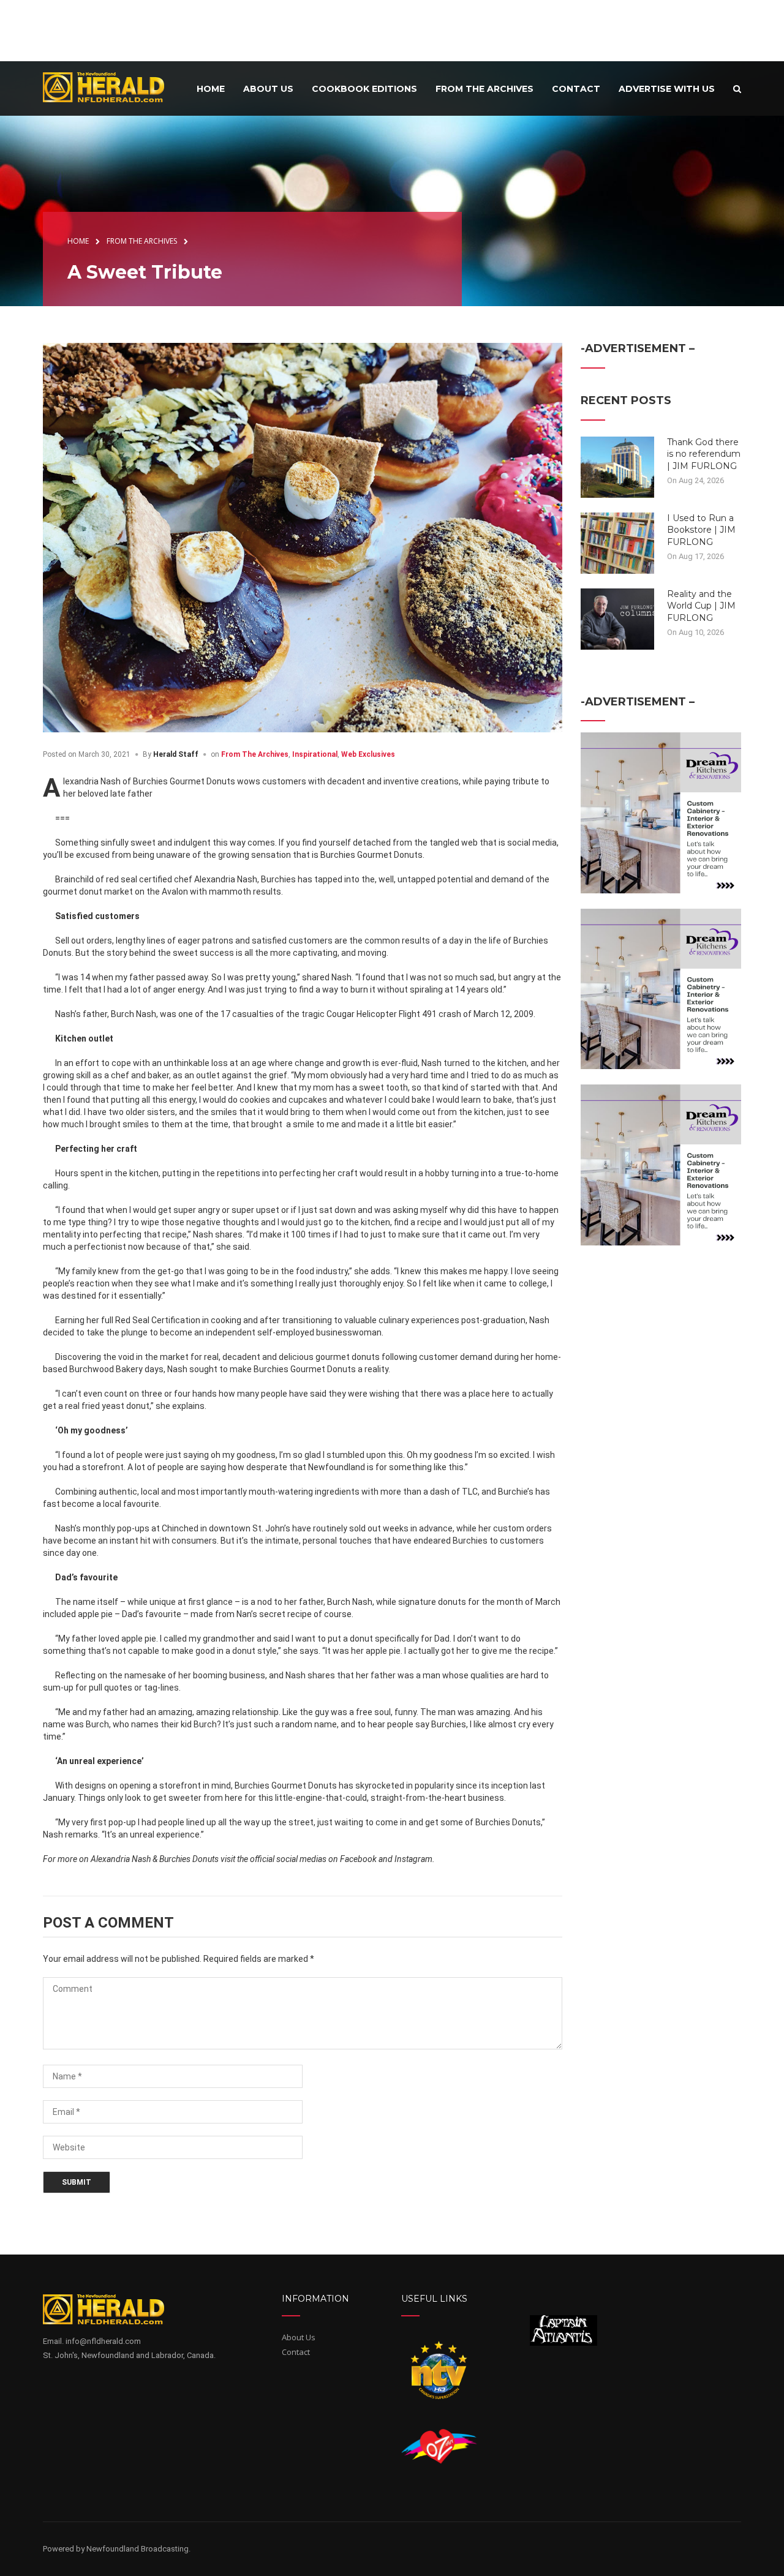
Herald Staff (176, 754)
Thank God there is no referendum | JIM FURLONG (704, 454)
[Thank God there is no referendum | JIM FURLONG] (617, 466)
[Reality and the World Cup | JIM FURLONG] (617, 618)
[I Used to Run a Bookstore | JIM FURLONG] (617, 542)
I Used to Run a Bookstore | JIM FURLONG (701, 530)
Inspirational (315, 754)
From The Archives (255, 754)
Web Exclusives (368, 754)
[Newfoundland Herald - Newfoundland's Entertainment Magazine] (110, 87)
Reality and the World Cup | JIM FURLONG (701, 606)
